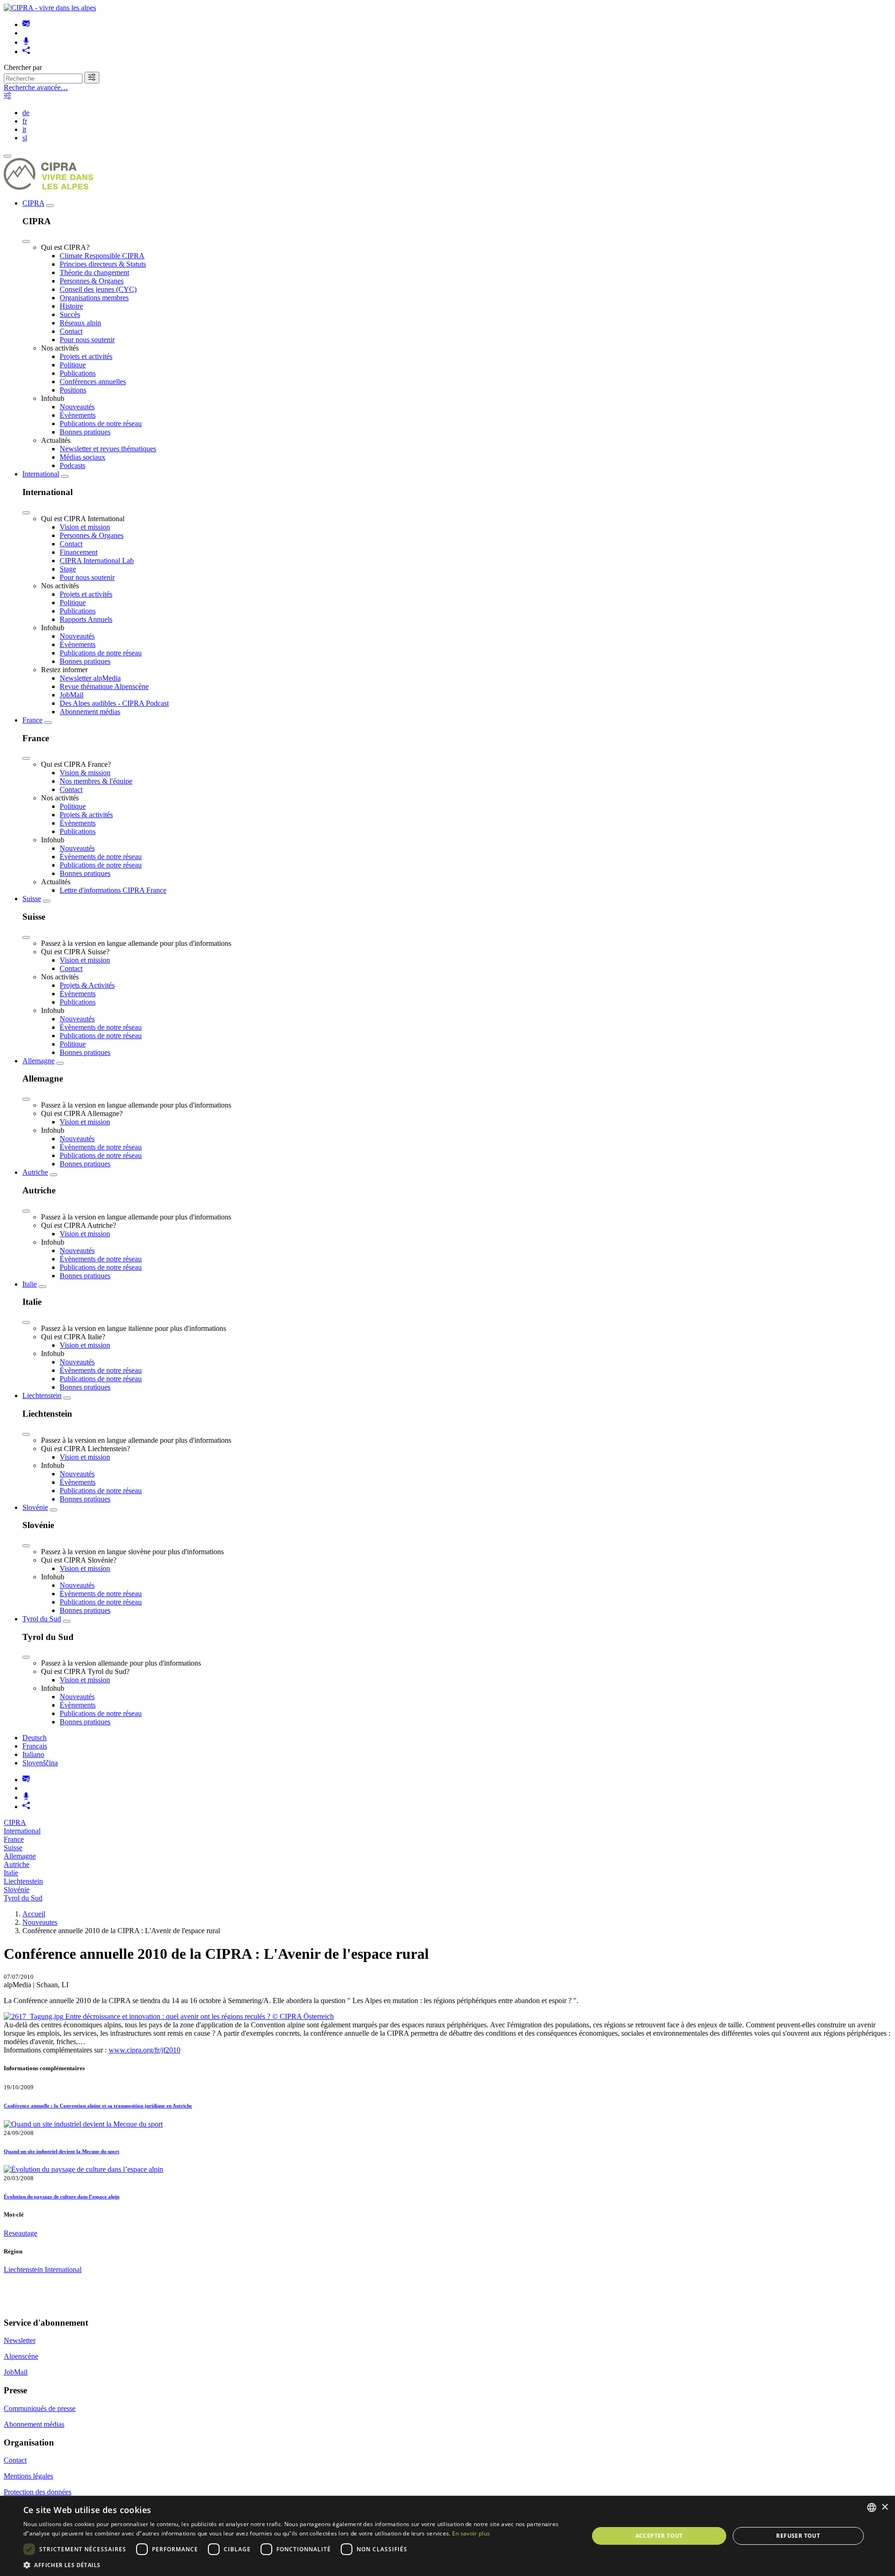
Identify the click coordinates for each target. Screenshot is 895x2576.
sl (25, 138)
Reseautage (21, 2233)
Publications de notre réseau (101, 424)
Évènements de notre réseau (101, 857)
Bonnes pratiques (85, 432)
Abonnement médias (90, 712)
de (26, 113)
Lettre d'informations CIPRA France (113, 890)
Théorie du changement (94, 272)
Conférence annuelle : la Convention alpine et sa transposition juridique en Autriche (98, 2106)
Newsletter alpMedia (90, 678)
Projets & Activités (87, 985)
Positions (73, 390)
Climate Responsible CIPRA (102, 256)
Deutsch (34, 1738)
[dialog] (447, 2536)
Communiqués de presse (40, 2408)
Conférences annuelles (93, 382)
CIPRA (33, 203)
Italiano (33, 1754)
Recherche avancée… (36, 87)
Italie (30, 1284)
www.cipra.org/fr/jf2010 (145, 2050)
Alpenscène (21, 2356)
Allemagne (38, 1061)
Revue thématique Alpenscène (104, 686)
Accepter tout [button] (659, 2536)
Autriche (35, 1172)
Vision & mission (85, 773)
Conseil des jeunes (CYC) (98, 289)
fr (25, 121)
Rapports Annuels (86, 619)
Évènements (78, 415)
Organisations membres (94, 298)
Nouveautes (40, 1922)
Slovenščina (40, 1763)
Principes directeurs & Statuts (103, 264)
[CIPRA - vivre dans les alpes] (50, 8)
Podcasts (72, 465)
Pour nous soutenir (87, 340)
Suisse (32, 899)
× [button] (885, 2507)
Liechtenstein (42, 1395)
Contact (71, 331)
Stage (68, 569)
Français (35, 1746)
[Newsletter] (26, 24)
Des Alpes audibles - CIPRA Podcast (114, 703)
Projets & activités (86, 815)
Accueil (34, 1914)
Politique (73, 365)
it (24, 129)
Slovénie (35, 1507)
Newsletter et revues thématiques (108, 449)
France (32, 720)
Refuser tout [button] (798, 2536)
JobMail (72, 695)
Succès (70, 314)
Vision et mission (85, 527)
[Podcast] (26, 42)
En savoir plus (471, 2533)
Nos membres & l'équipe (96, 781)
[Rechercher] (92, 78)
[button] (298, 2565)
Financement (79, 552)
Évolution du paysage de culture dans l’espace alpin (62, 2197)
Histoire (71, 306)
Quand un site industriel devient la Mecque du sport (62, 2151)
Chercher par (23, 67)
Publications (78, 373)
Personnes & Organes (92, 281)
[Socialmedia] (26, 52)
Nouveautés (77, 407)
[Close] (26, 241)
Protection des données (38, 2492)
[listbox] (872, 2507)
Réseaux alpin (80, 323)
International (41, 474)
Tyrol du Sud (42, 1619)
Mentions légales (28, 2476)
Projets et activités (86, 356)
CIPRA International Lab (97, 561)
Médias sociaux (83, 457)
